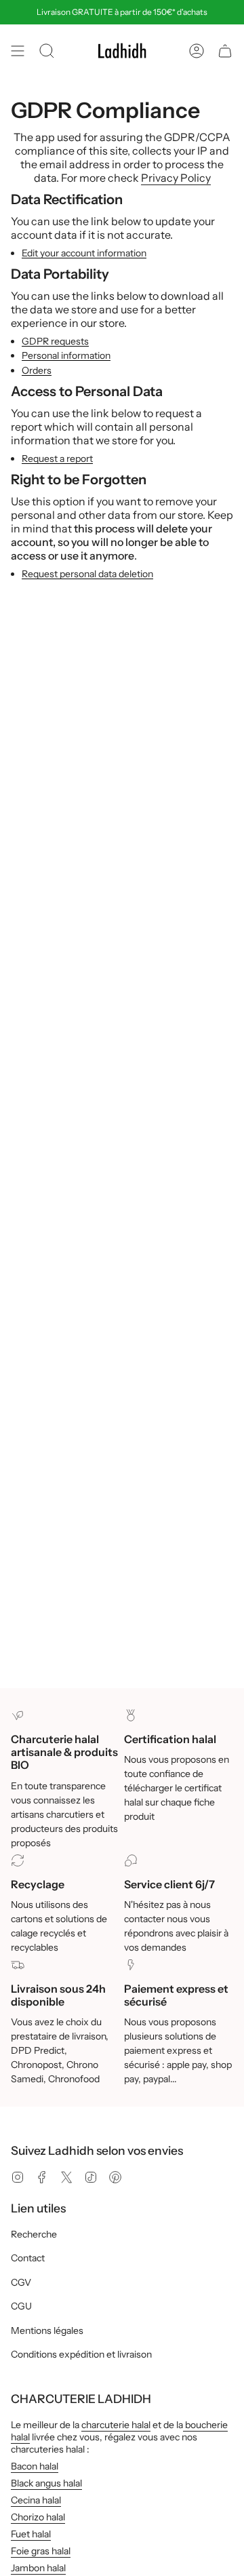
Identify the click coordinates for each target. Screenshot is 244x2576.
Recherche (34, 2234)
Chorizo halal (38, 2517)
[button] (47, 51)
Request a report (57, 459)
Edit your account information (84, 253)
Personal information (66, 356)
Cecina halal (36, 2500)
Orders (37, 371)
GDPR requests (55, 341)
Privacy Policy (176, 178)
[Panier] (225, 51)
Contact (28, 2258)
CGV (21, 2282)
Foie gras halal (41, 2551)
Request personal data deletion (87, 574)
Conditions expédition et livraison (81, 2354)
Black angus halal (46, 2483)
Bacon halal (35, 2466)
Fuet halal (31, 2534)
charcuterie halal (116, 2425)
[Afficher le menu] (18, 51)
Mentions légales (47, 2330)
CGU (21, 2306)
